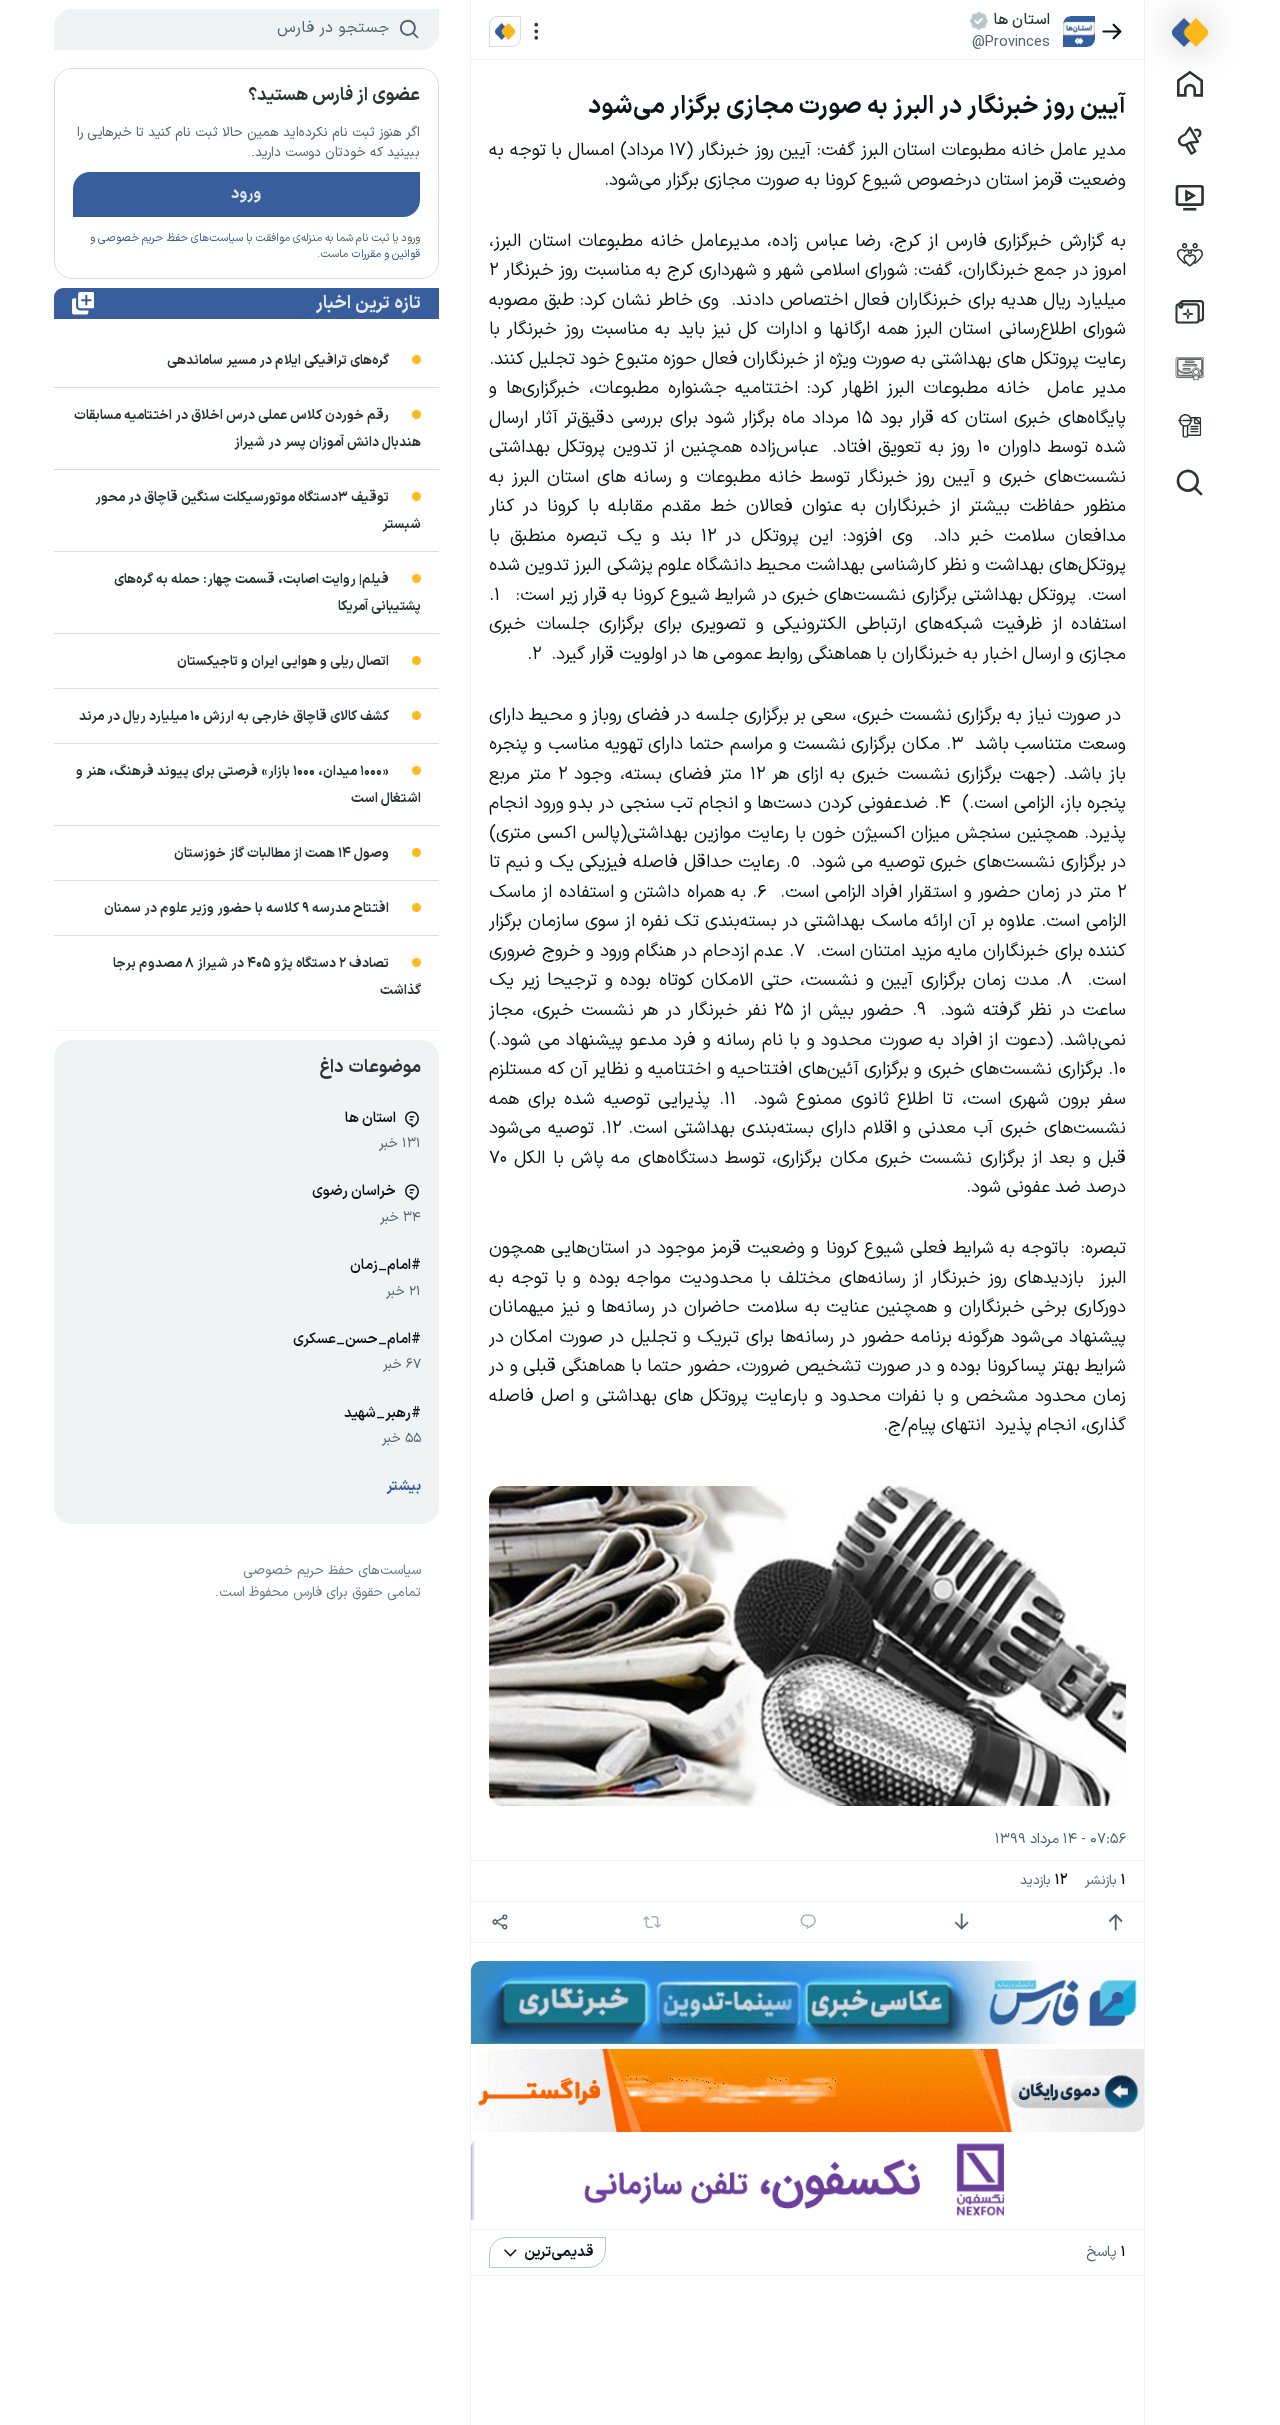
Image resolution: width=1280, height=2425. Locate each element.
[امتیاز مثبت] (1115, 1922)
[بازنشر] (651, 1922)
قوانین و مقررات (385, 254)
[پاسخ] (807, 1922)
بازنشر (1105, 1880)
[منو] (536, 31)
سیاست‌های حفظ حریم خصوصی (170, 238)
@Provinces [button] (1011, 42)
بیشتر (404, 1486)
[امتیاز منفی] (961, 1922)
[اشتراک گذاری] (500, 1922)
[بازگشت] (1112, 31)
